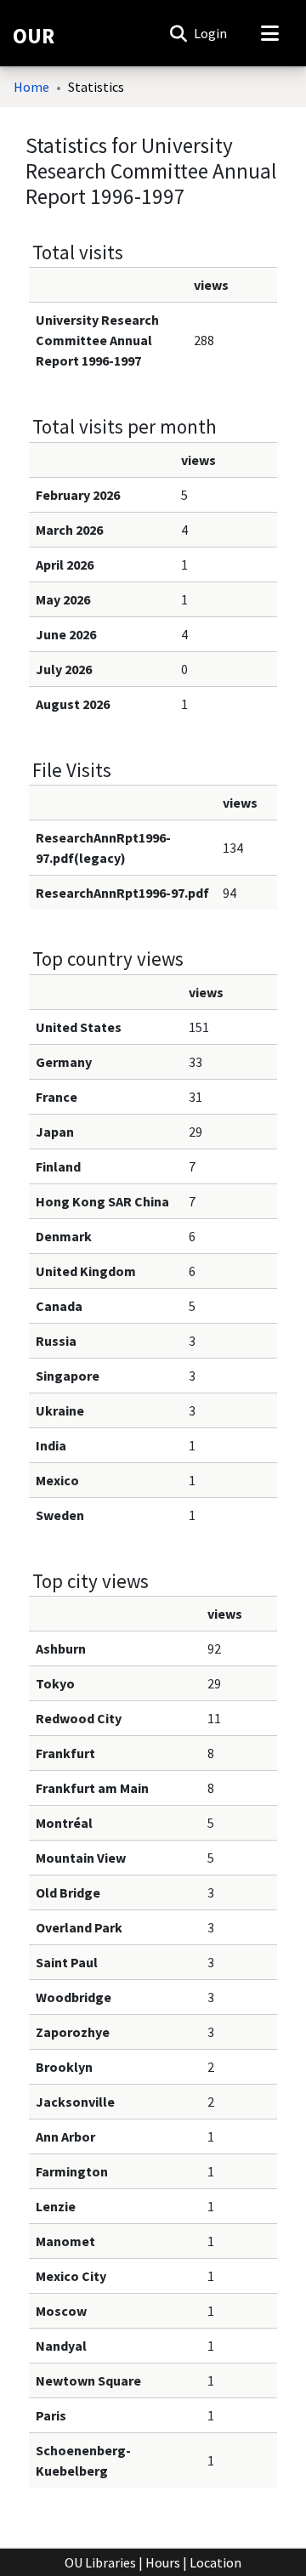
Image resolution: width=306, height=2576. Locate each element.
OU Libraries (100, 2562)
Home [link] (31, 87)
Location (215, 2562)
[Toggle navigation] (269, 33)
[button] (178, 33)
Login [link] (211, 33)
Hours (163, 2562)
